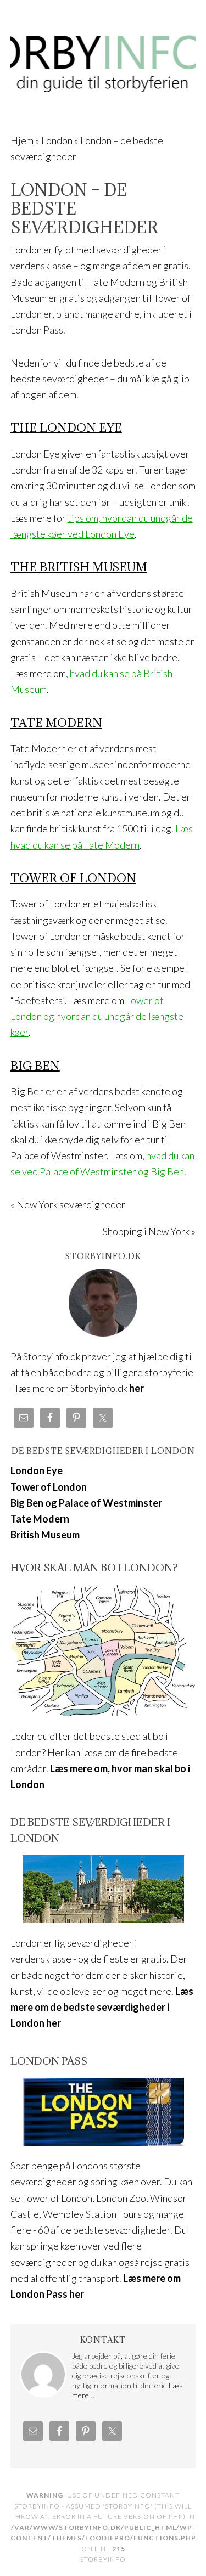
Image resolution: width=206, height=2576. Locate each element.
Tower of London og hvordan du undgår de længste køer (97, 1016)
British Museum (45, 1535)
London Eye (37, 1470)
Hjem (22, 140)
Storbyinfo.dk (103, 56)
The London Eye (66, 428)
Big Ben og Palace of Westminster (86, 1503)
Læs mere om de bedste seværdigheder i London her (102, 2007)
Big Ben (35, 1066)
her (137, 1388)
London (57, 140)
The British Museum (79, 567)
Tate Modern (56, 723)
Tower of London (73, 878)
